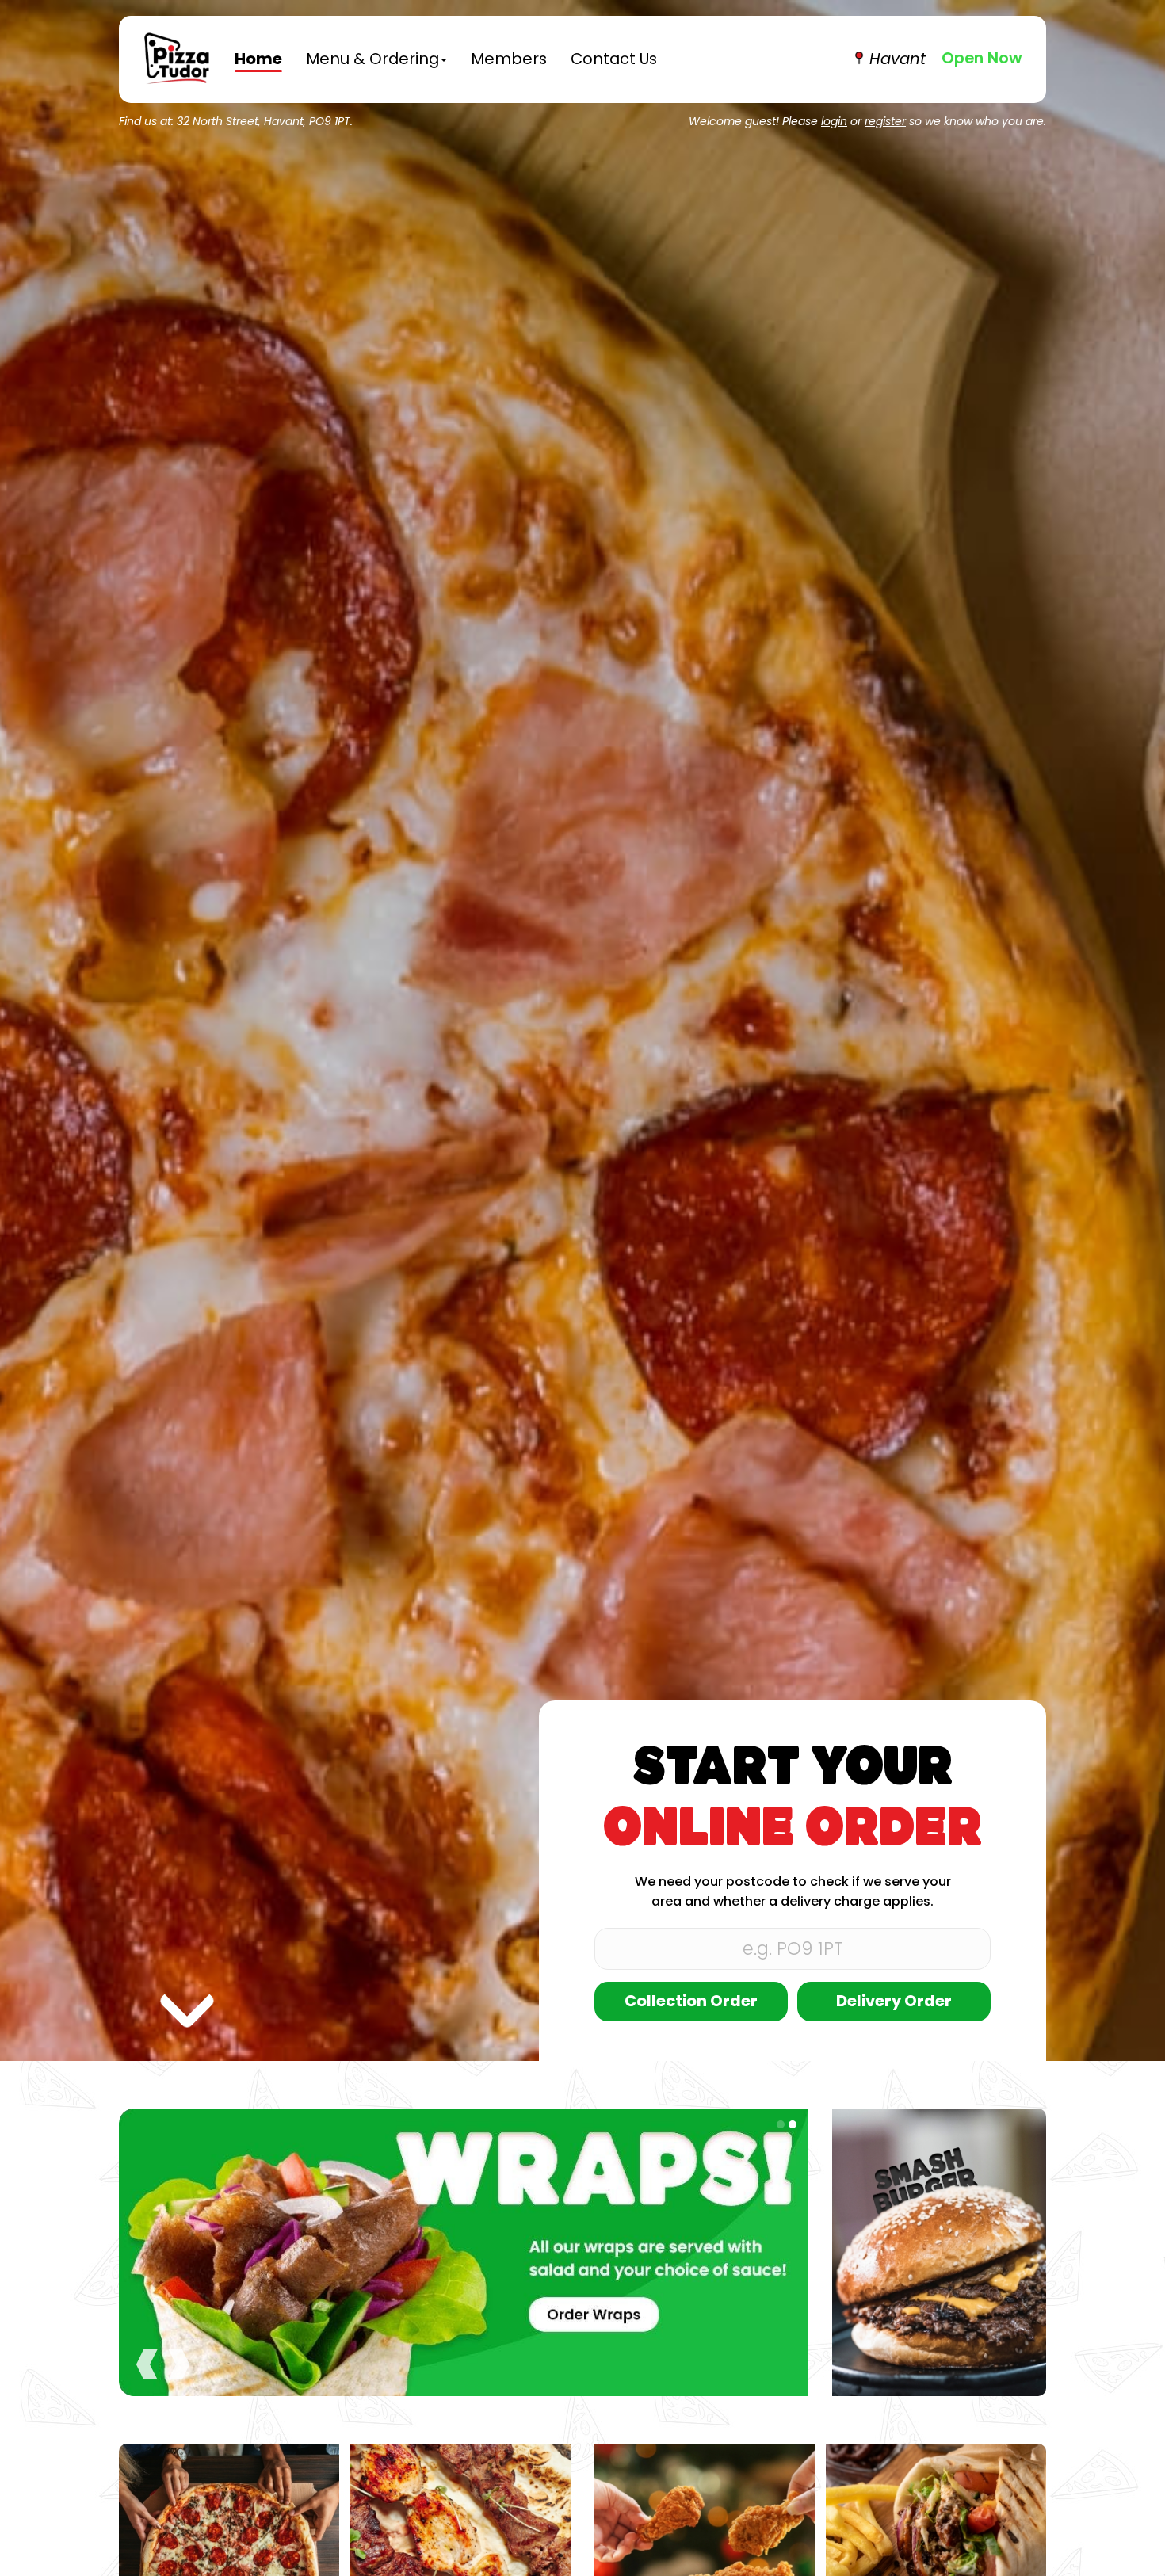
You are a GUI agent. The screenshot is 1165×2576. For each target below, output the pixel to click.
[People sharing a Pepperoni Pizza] (229, 2554)
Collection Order (691, 2002)
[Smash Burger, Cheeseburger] (939, 2253)
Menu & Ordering (372, 60)
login (834, 122)
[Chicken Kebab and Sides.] (460, 2554)
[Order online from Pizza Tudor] (464, 2253)
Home (258, 60)
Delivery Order (894, 2002)
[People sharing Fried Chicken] (705, 2554)
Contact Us (614, 60)
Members (509, 60)
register (885, 122)
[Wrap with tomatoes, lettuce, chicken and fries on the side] (936, 2554)
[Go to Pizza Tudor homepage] (177, 59)
